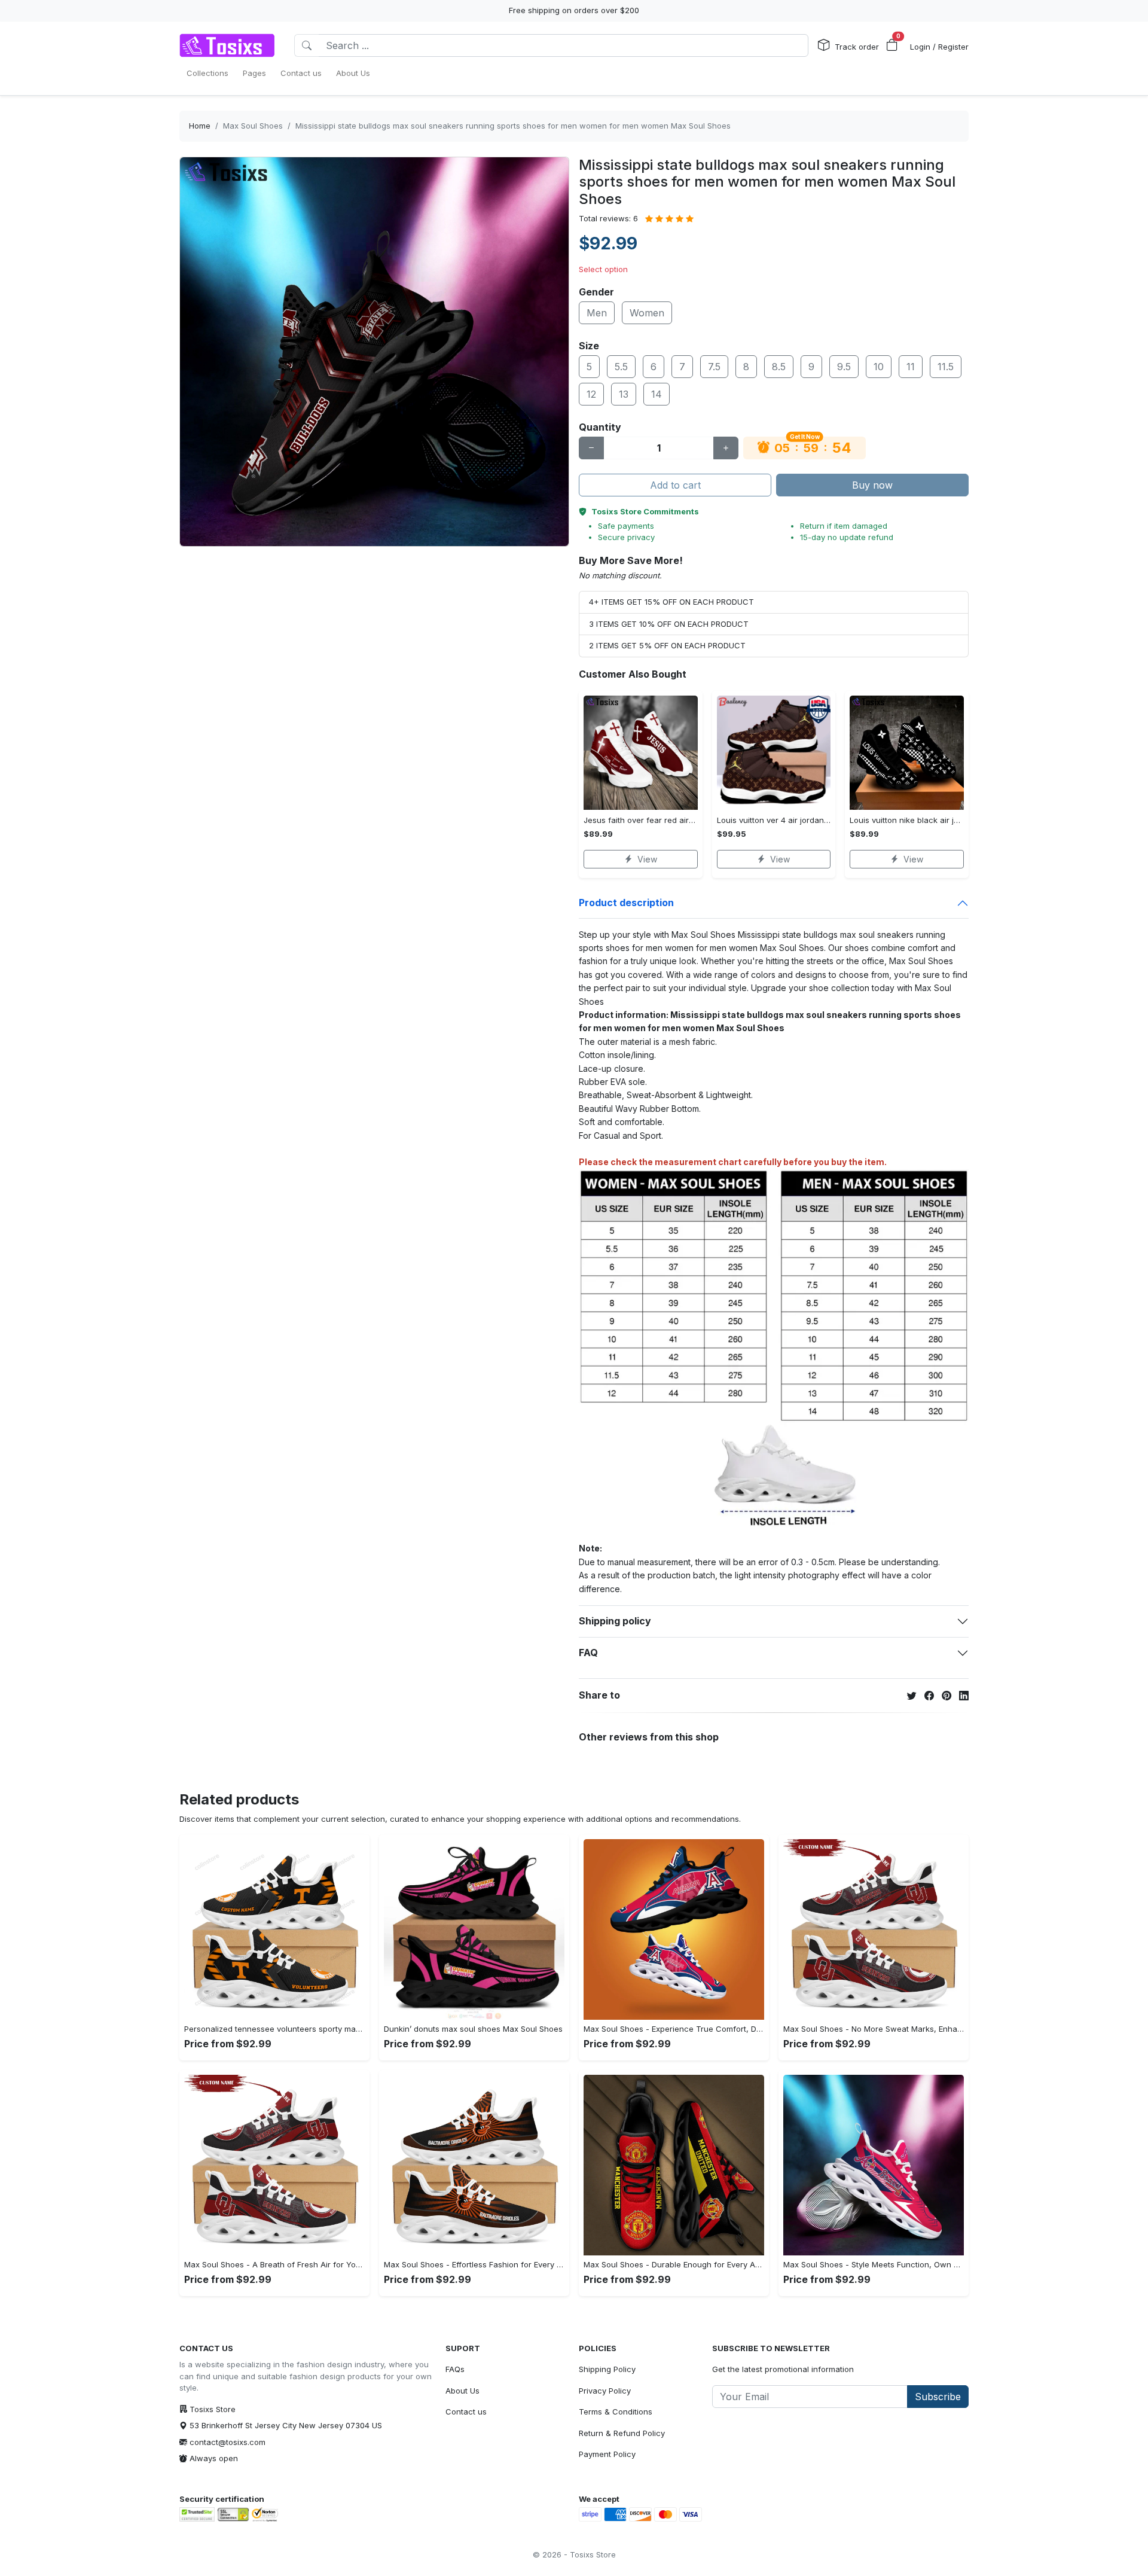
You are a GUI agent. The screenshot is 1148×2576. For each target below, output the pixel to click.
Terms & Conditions (616, 2412)
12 (591, 394)
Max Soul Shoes (253, 126)
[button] (892, 45)
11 (911, 367)
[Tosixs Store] (227, 45)
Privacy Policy (605, 2391)
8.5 (779, 367)
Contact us (466, 2412)
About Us (462, 2391)
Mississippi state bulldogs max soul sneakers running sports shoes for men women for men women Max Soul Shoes (513, 126)
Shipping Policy (607, 2369)
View (647, 859)
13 (624, 394)
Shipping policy (615, 1621)
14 (657, 394)
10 (879, 367)
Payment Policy (607, 2454)
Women (647, 313)
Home (200, 126)
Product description (626, 903)
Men (597, 313)
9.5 (844, 367)
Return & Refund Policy (622, 2433)
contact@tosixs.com (228, 2442)
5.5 (621, 367)
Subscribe (938, 2397)
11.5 (946, 367)
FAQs (455, 2369)
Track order (857, 47)
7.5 (714, 367)
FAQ (588, 1653)
